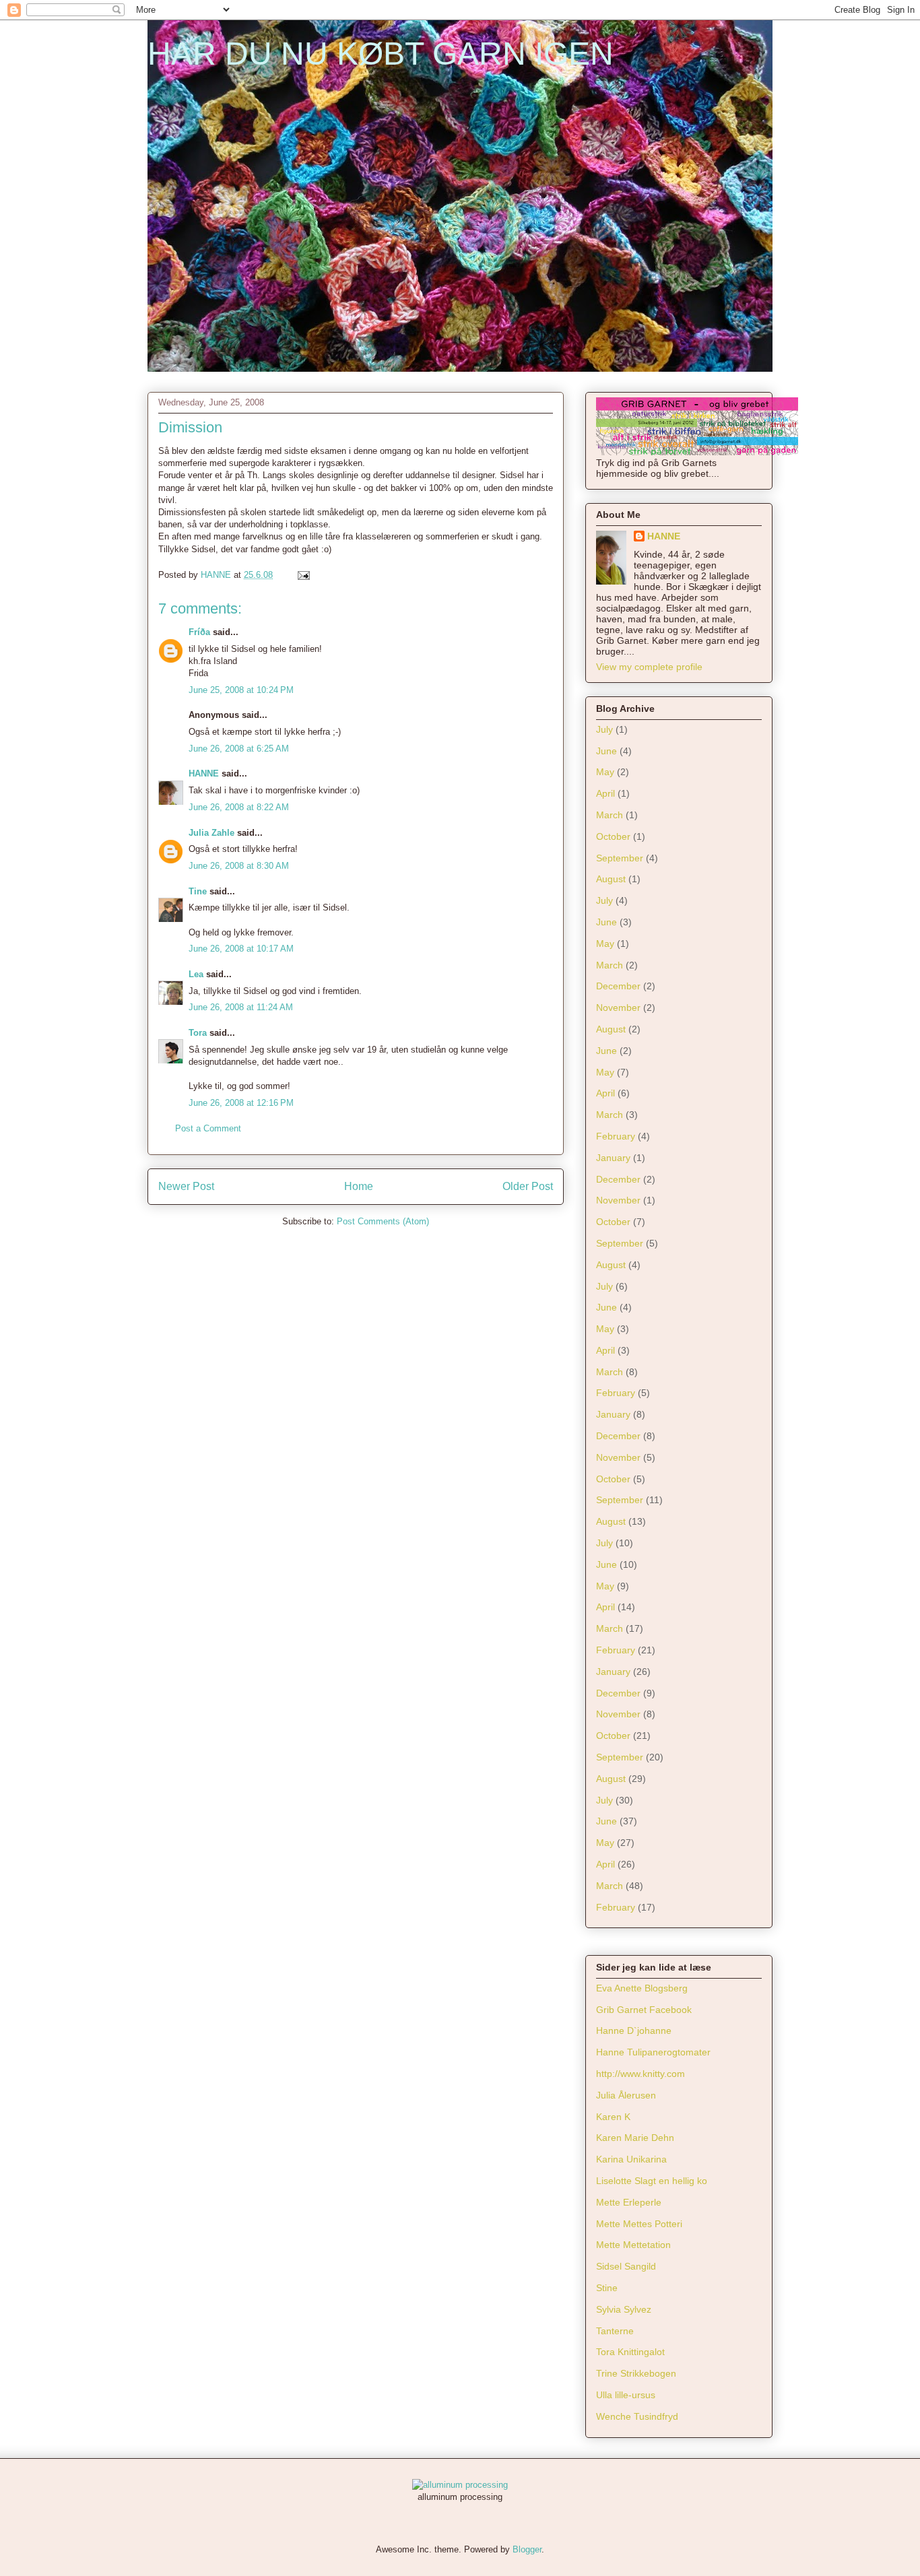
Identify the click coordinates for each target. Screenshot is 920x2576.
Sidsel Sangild (626, 2266)
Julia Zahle (211, 833)
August (611, 879)
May (605, 772)
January (613, 1158)
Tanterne (615, 2331)
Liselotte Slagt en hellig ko (652, 2181)
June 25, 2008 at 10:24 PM (241, 690)
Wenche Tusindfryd (637, 2416)
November (618, 1008)
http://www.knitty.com (640, 2074)
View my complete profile (649, 667)
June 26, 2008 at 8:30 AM (239, 866)
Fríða (199, 632)
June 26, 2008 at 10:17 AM (241, 949)
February (616, 1136)
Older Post (528, 1186)
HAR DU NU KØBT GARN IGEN (381, 54)
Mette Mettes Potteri (639, 2224)
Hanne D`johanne (634, 2030)
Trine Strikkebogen (636, 2373)
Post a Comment (208, 1128)
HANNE (204, 773)
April (605, 793)
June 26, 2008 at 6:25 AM (239, 749)
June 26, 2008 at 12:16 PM (241, 1103)
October (613, 836)
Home (359, 1186)
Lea (196, 974)
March (610, 815)
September (620, 858)
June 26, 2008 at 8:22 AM (239, 807)
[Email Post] (303, 575)
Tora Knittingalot (630, 2352)
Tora (198, 1033)
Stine (607, 2288)
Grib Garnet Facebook (644, 2010)
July (604, 729)
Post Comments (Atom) (383, 1221)
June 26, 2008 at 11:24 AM (241, 1007)
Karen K (613, 2117)
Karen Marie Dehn (635, 2138)
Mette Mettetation (633, 2245)
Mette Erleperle (629, 2202)
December (618, 986)
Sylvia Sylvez (624, 2309)
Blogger (527, 2549)
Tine (198, 891)
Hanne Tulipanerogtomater (653, 2052)
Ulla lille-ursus (626, 2395)
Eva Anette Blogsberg (642, 1988)
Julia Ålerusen (626, 2095)
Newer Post (186, 1186)
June (606, 751)
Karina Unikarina (631, 2159)
